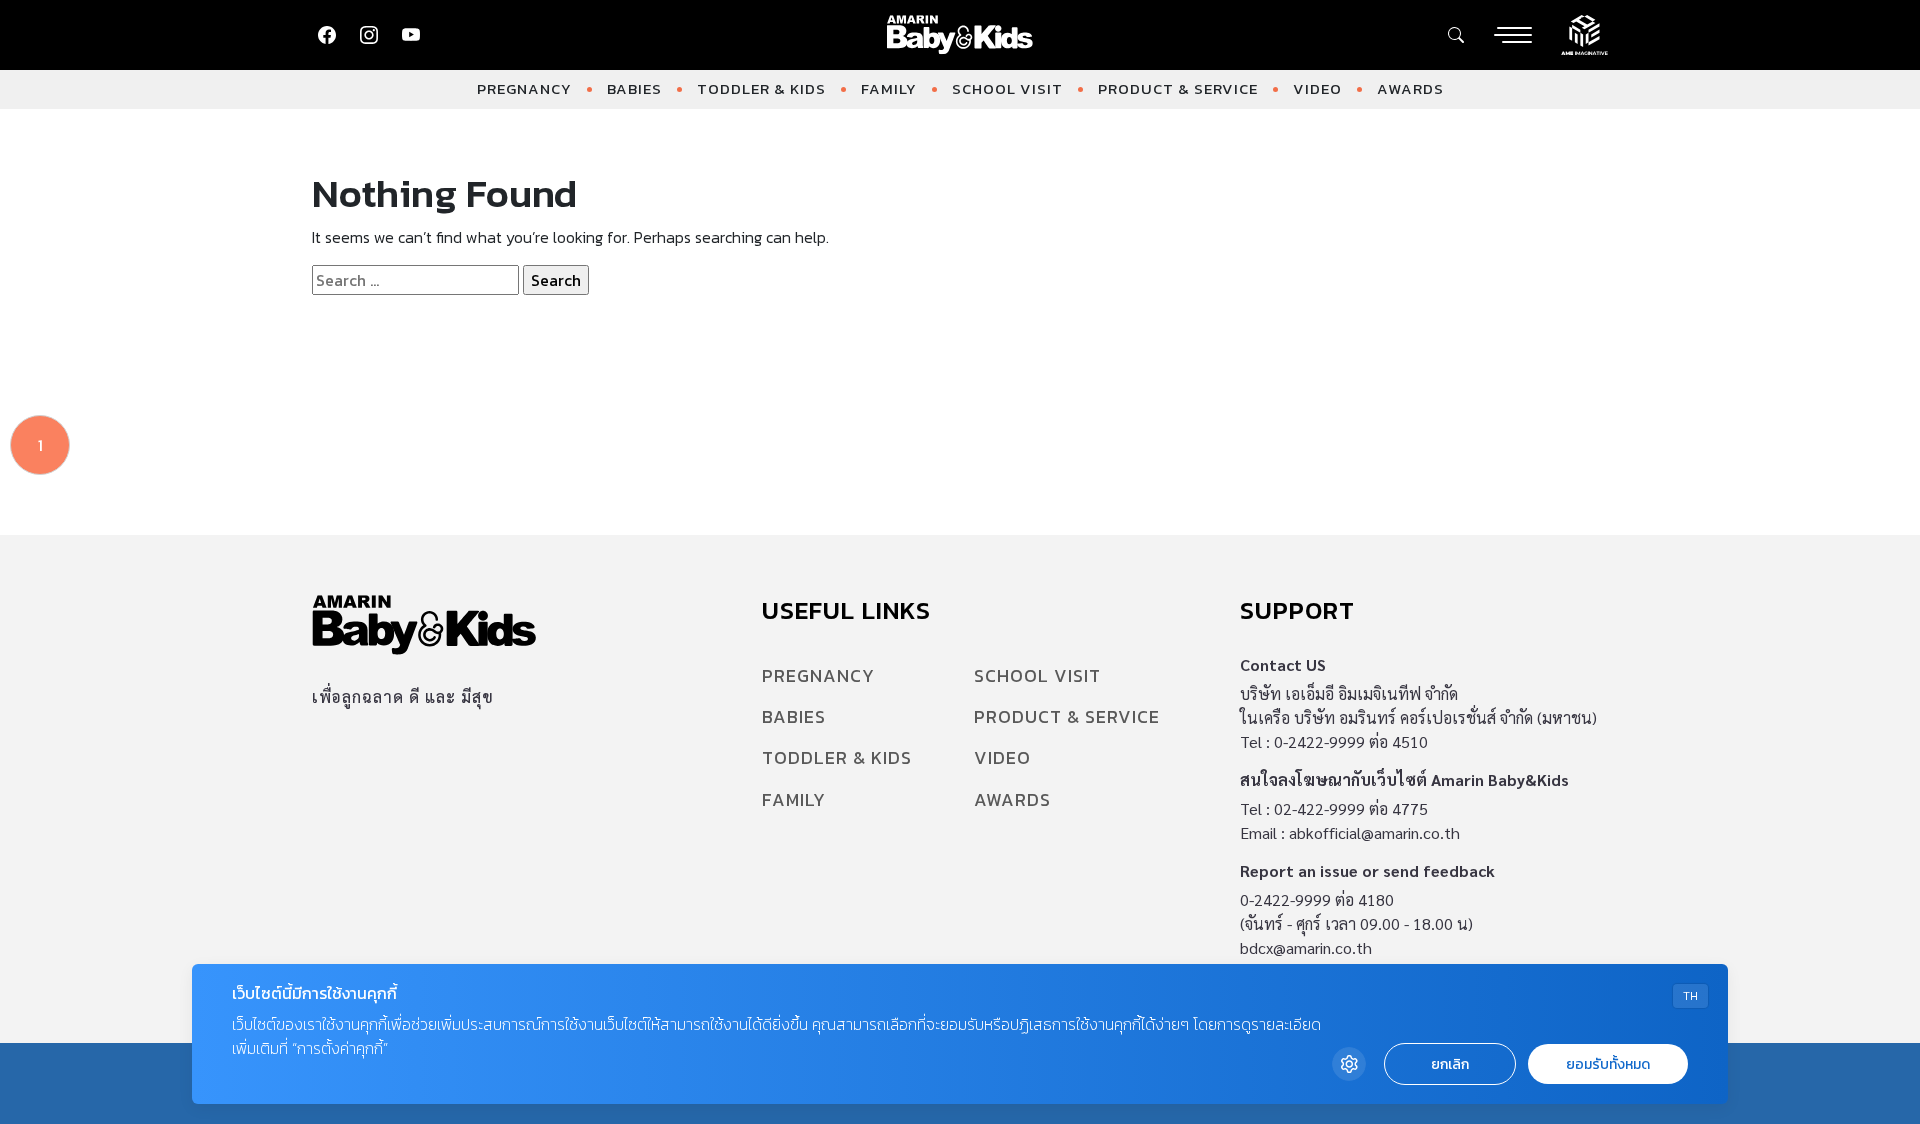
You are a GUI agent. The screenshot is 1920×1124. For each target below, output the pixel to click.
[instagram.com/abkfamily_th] (369, 35)
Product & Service (1178, 88)
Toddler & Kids (761, 88)
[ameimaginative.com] (1584, 33)
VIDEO (1317, 88)
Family (889, 88)
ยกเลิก (1450, 1064)
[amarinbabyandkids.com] (960, 35)
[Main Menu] (1513, 35)
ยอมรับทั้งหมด (1608, 1064)
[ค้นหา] (1456, 35)
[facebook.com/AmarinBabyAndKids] (327, 35)
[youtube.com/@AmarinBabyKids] (411, 35)
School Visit (1007, 88)
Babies (634, 88)
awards (1410, 88)
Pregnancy (524, 88)
